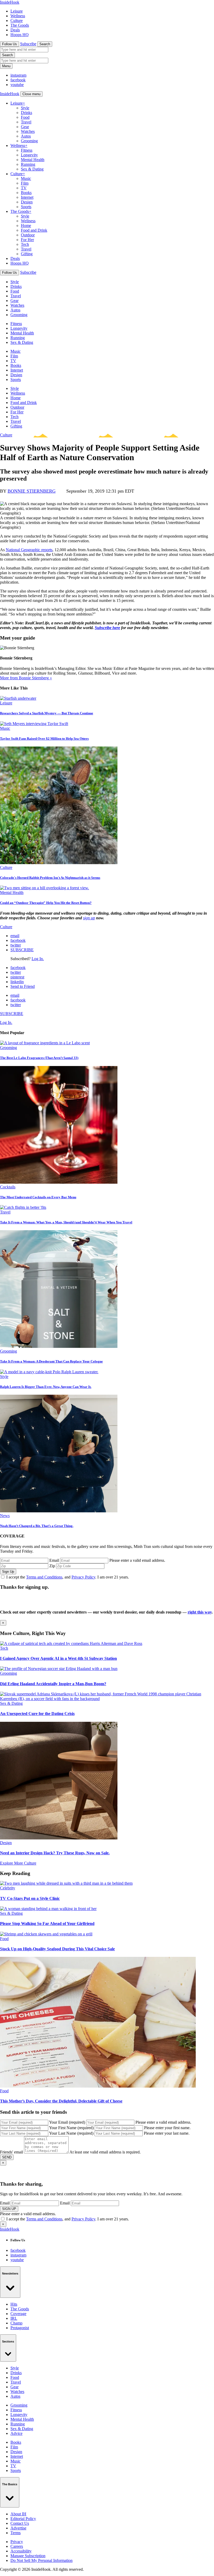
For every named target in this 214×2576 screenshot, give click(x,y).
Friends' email (11, 2152)
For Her (27, 240)
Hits (14, 2304)
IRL (14, 2318)
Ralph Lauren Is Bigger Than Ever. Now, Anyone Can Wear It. (46, 1387)
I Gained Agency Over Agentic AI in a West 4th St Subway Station (58, 1658)
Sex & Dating (32, 169)
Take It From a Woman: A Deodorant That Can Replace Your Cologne (51, 1361)
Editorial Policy (23, 2519)
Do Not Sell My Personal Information (41, 2560)
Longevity (29, 155)
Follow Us (10, 44)
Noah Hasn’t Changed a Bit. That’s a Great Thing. (37, 1526)
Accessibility (21, 2551)
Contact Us (20, 2523)
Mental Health (33, 160)
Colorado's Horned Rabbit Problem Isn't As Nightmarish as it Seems (50, 878)
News (5, 1516)
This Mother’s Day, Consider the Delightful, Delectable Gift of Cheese (61, 2101)
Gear (25, 127)
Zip (52, 1566)
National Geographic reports (29, 550)
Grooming (29, 141)
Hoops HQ (20, 35)
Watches (28, 131)
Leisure (17, 11)
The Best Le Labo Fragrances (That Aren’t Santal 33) (39, 1058)
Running (28, 164)
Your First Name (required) (71, 2128)
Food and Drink (34, 230)
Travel (26, 122)
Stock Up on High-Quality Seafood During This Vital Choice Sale (57, 1949)
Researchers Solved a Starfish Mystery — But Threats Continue (47, 713)
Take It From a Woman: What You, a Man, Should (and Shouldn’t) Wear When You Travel (66, 1222)
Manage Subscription (28, 2556)
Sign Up (8, 1572)
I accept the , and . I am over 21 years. (68, 1577)
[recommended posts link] (71, 1643)
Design (27, 202)
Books (26, 193)
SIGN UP (9, 2209)
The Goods (20, 25)
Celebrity (8, 1888)
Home (26, 226)
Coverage (18, 2314)
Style (25, 108)
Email (54, 1560)
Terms (16, 2533)
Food (25, 117)
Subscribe (28, 44)
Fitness (27, 150)
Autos (26, 136)
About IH (18, 2514)
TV (24, 188)
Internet (27, 197)
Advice (16, 2433)
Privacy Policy (83, 1577)
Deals (15, 30)
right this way (200, 1612)
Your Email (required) (67, 2122)
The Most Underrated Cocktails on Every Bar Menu (38, 1197)
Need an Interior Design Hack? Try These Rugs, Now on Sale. (55, 1853)
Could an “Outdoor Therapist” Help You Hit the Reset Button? (46, 903)
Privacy (17, 2542)
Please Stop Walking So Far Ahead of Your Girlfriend (47, 1924)
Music (26, 178)
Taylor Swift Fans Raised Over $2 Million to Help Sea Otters (44, 739)
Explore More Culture (18, 1863)
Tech (25, 244)
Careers (17, 2546)
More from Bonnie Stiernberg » (26, 678)
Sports (26, 207)
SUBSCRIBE (22, 950)
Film (25, 183)
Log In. (38, 959)
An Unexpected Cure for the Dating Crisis (37, 1714)
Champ (16, 2323)
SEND (7, 2157)
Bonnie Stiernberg (32, 491)
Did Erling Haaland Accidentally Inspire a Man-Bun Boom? (53, 1684)
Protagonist (20, 2328)
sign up (89, 918)
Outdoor (28, 235)
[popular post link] (45, 1043)
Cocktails (8, 1187)
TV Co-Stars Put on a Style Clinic (30, 1898)
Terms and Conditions (44, 1577)
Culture (17, 21)
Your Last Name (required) (71, 2133)
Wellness (18, 16)
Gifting (27, 254)
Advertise (18, 2528)
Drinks (26, 113)
